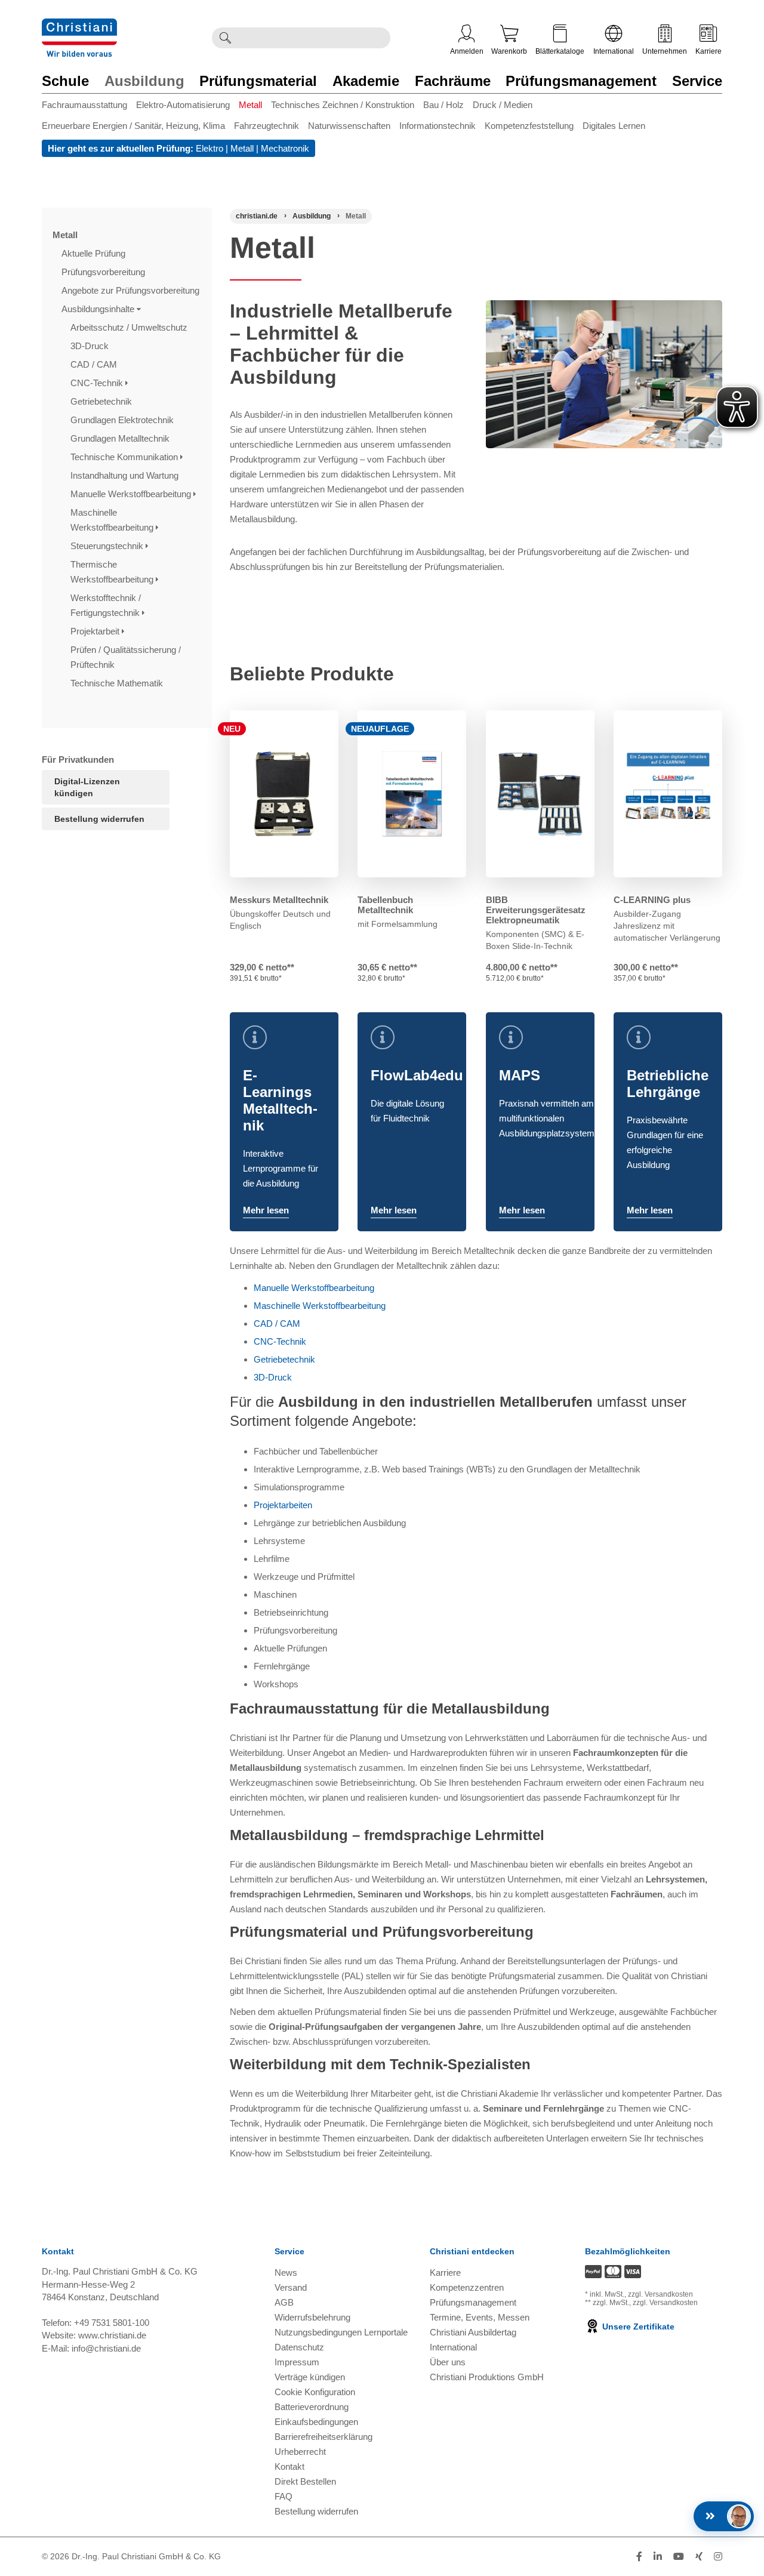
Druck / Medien (503, 105)
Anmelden (467, 51)
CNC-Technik (98, 383)
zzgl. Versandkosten (660, 2294)
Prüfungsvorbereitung (104, 272)
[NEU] (284, 794)
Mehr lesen (266, 1210)
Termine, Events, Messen (480, 2317)
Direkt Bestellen (305, 2481)
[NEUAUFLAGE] (412, 794)
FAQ (284, 2496)
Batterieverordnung (312, 2407)
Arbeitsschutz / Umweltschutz (130, 327)
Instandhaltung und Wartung (126, 475)
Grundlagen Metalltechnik (121, 438)
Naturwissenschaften (349, 126)
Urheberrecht (300, 2452)
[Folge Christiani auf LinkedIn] (658, 2557)
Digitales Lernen (614, 126)
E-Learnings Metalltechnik (280, 1100)
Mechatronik (285, 148)
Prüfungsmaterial (258, 81)
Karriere (708, 51)
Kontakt (289, 2466)
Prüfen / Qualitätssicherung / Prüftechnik (126, 657)
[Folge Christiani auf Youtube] (679, 2557)
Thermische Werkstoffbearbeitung (113, 572)
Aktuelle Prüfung (95, 253)
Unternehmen (665, 51)
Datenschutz (299, 2347)
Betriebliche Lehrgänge (668, 1084)
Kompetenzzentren (467, 2287)
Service (697, 81)
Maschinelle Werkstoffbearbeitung (113, 520)
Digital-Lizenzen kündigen (87, 787)
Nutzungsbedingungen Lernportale (341, 2332)
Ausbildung (144, 81)
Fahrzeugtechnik (267, 126)
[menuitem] (89, 107)
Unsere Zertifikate (637, 2327)
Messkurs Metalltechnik (279, 900)
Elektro (210, 148)
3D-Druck (91, 346)
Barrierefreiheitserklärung (324, 2437)
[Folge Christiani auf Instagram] (718, 2557)
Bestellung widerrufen (99, 819)
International (614, 51)
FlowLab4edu (417, 1075)
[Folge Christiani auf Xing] (699, 2557)
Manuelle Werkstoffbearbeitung (132, 494)
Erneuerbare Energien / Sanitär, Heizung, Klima (133, 126)
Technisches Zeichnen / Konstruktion (343, 105)
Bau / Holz (443, 105)
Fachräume (453, 81)
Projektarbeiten (283, 1505)
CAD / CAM (95, 364)
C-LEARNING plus (652, 900)
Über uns (448, 2362)
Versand (291, 2287)
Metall (250, 105)
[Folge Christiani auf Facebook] (639, 2557)
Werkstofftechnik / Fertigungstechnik (106, 605)
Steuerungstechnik (108, 546)
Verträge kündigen (310, 2377)
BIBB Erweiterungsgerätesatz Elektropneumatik (536, 910)
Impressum (297, 2362)
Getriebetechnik (102, 401)
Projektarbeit (96, 631)
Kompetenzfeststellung (529, 126)
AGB (284, 2302)
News (286, 2273)
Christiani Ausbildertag (473, 2332)
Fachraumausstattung (84, 105)
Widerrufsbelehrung (312, 2317)
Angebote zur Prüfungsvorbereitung (132, 290)
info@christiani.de (106, 2348)
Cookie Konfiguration (315, 2392)
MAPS (520, 1075)
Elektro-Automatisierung (183, 105)
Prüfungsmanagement (581, 81)
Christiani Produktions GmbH (487, 2377)
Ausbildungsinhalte (99, 309)
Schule (65, 81)
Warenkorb (509, 51)
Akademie (366, 81)
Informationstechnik (438, 126)
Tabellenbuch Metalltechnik (385, 905)
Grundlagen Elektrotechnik (123, 420)
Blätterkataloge (560, 51)
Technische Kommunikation (125, 457)
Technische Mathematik (118, 683)
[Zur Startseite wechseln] (79, 26)
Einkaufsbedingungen (316, 2422)
